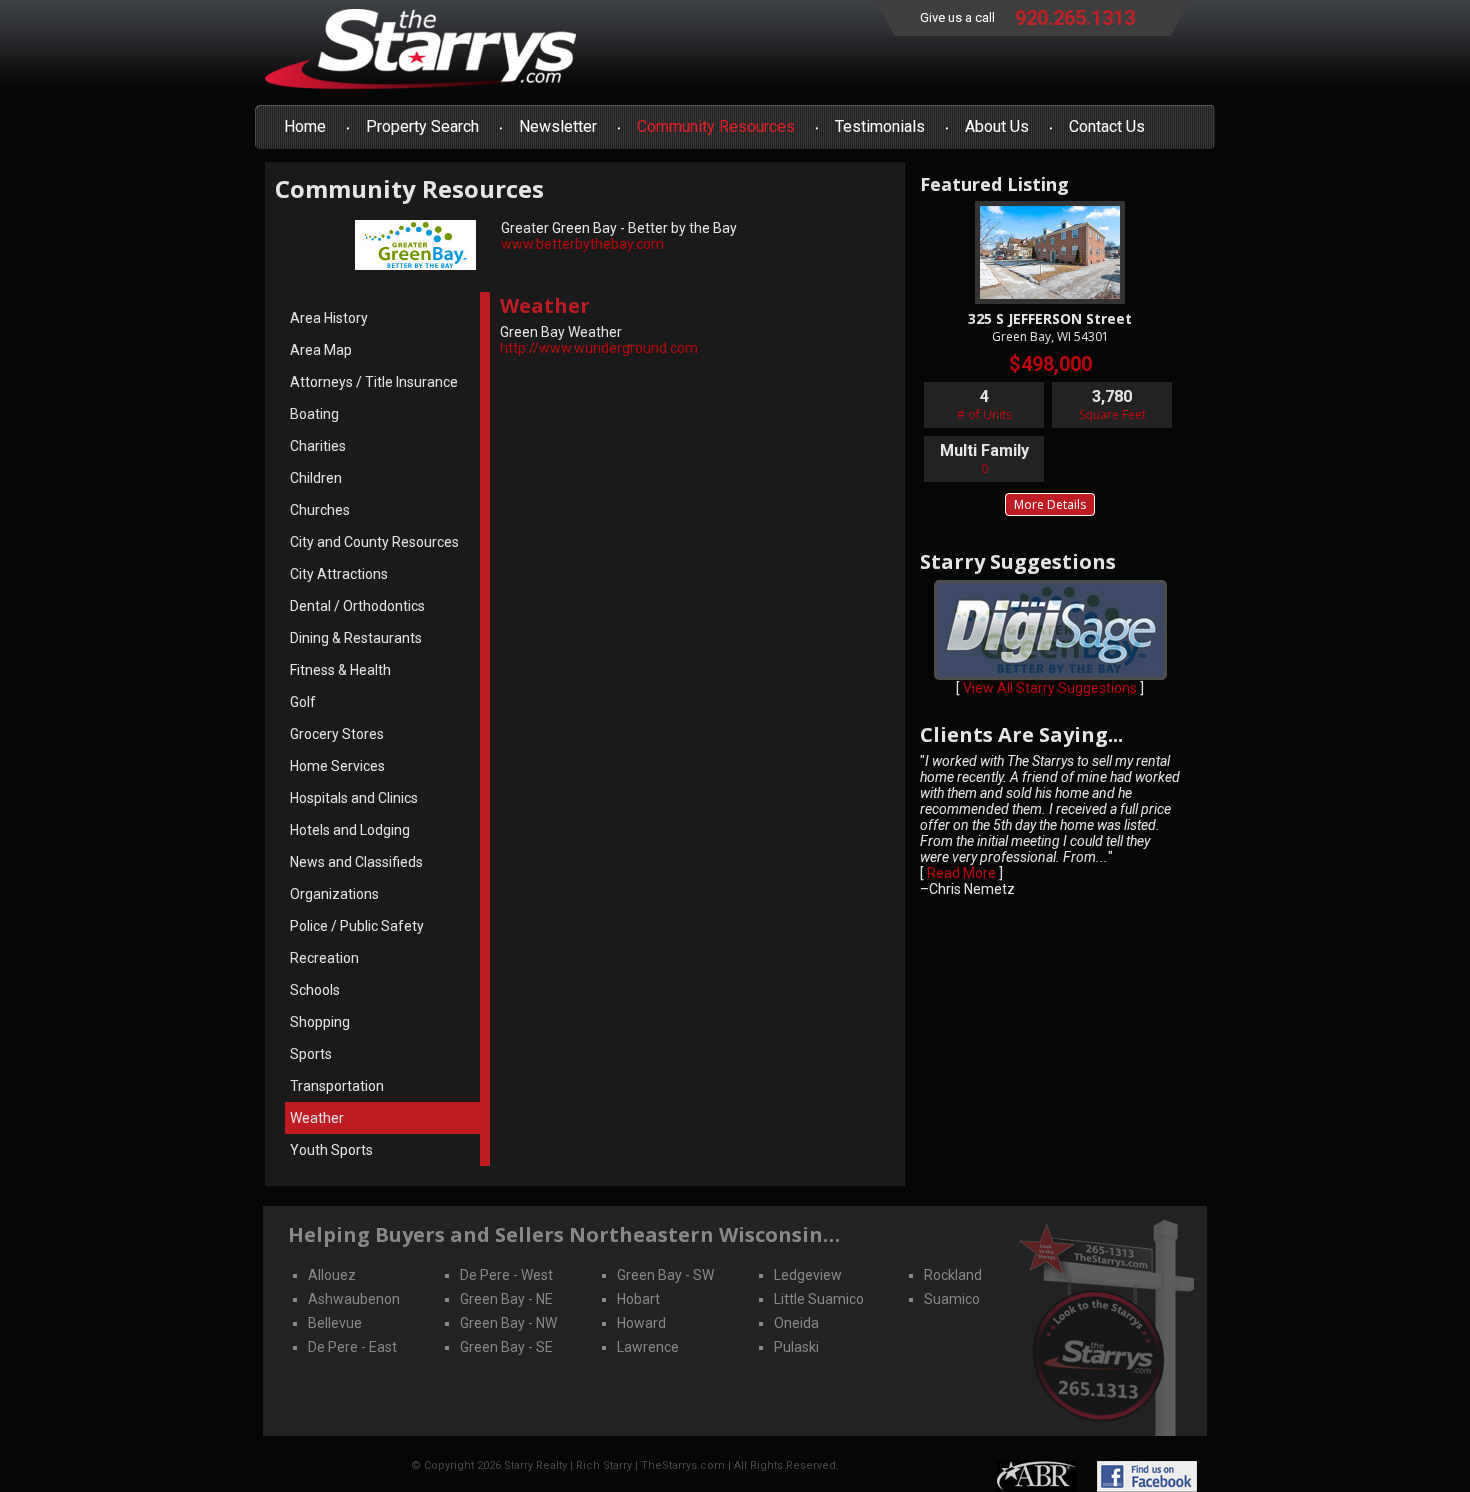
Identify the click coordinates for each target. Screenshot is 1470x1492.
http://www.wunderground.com (599, 348)
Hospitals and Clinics (354, 798)
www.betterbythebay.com (582, 244)
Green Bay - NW (508, 1323)
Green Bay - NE (506, 1299)
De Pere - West (506, 1275)
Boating (314, 414)
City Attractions (339, 574)
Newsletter (558, 126)
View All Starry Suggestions (1050, 688)
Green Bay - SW (665, 1275)
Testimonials (880, 126)
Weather (317, 1118)
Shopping (320, 1022)
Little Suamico (819, 1299)
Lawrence (648, 1347)
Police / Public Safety (357, 926)
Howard (641, 1323)
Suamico (952, 1299)
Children (316, 478)
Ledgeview (808, 1275)
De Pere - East (352, 1347)
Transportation (337, 1086)
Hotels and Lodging (350, 830)
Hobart (638, 1299)
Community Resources (716, 126)
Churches (320, 510)
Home (305, 126)
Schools (315, 990)
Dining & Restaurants (356, 638)
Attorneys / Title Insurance (374, 382)
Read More (961, 873)
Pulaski (796, 1347)
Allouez (332, 1275)
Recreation (324, 958)
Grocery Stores (337, 734)
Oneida (796, 1323)
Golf (303, 702)
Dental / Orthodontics (357, 606)
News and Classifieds (356, 862)
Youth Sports (331, 1150)
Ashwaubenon (354, 1299)
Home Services (337, 766)
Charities (318, 446)
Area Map (321, 350)
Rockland (953, 1275)
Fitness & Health (340, 670)
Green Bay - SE (506, 1347)
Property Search (422, 126)
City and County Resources (374, 542)
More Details (1050, 504)
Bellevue (335, 1323)
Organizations (334, 894)
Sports (311, 1054)
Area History (329, 318)
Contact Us (1107, 126)
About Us (997, 126)
